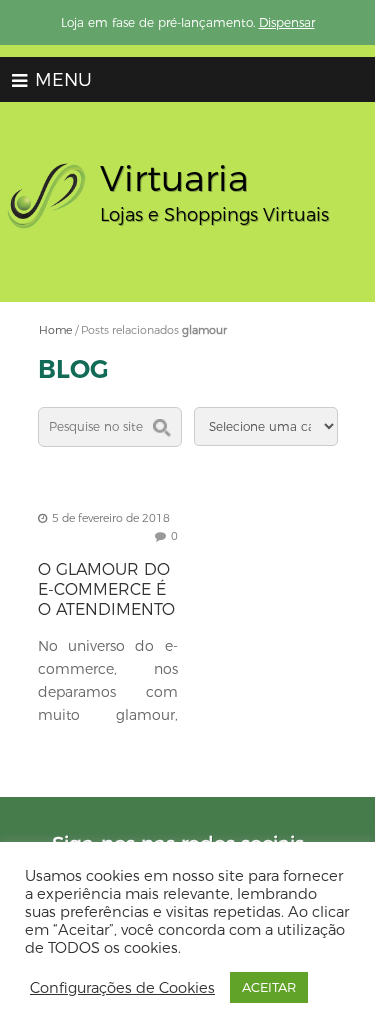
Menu (61, 80)
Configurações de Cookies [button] (122, 988)
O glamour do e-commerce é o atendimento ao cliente (106, 599)
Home (55, 330)
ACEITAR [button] (269, 987)
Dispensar (287, 22)
